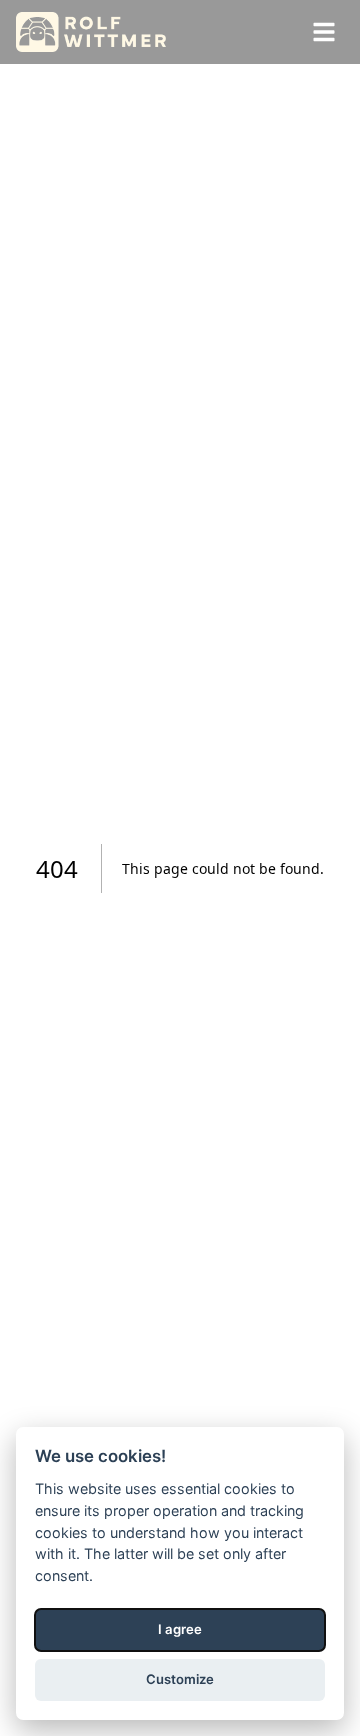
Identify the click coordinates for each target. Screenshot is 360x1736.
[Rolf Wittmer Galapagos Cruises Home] (91, 32)
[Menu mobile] (324, 32)
